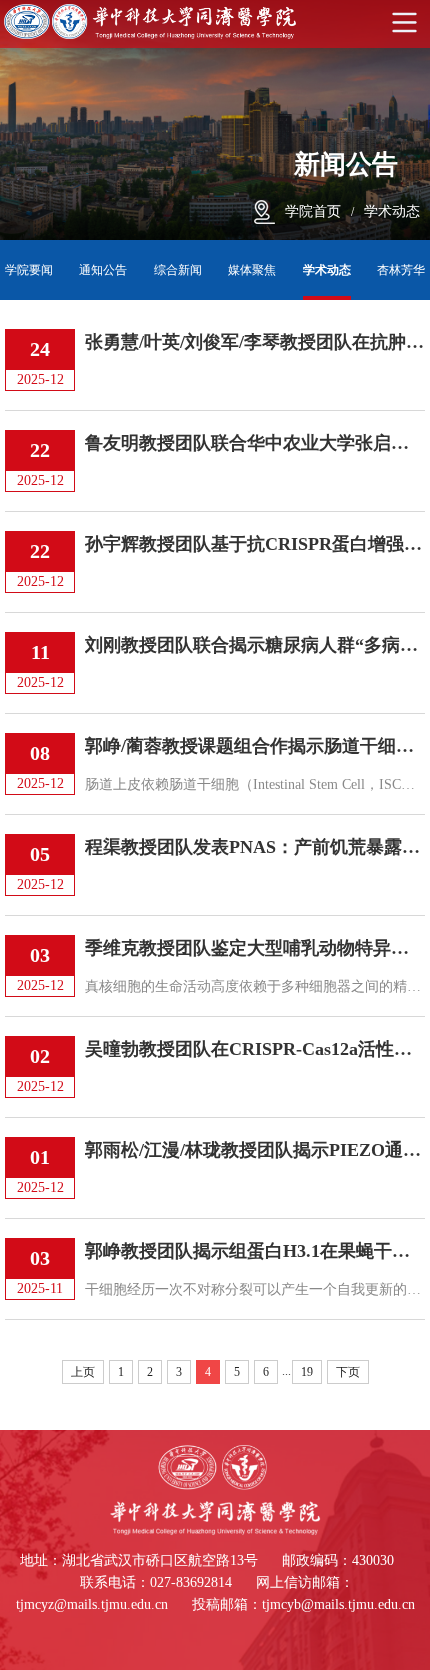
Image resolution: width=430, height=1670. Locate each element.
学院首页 (313, 211)
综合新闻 (178, 270)
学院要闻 (29, 270)
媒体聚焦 (252, 270)
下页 (348, 1372)
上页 (83, 1372)
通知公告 (103, 270)
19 (307, 1372)
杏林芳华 (401, 270)
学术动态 (392, 211)
